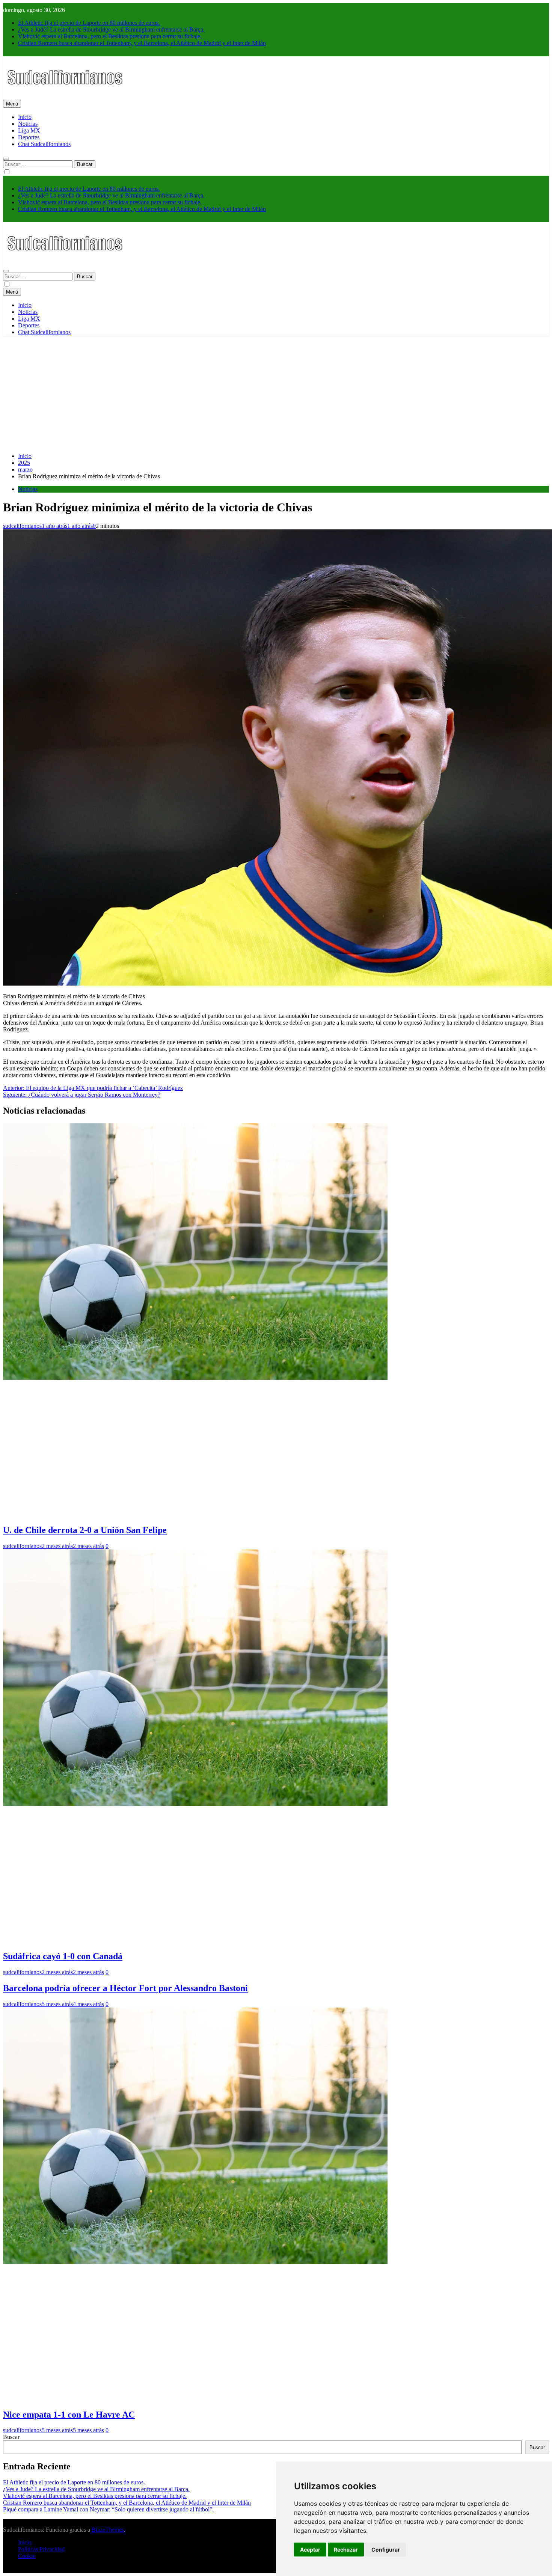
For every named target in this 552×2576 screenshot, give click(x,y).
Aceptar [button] (310, 2550)
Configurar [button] (386, 2550)
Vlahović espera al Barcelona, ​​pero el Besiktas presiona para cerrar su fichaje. (110, 36)
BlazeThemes (108, 2530)
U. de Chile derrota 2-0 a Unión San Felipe (85, 1530)
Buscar (11, 2437)
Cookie (27, 2556)
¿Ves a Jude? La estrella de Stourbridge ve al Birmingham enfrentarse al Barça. (111, 29)
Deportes (29, 137)
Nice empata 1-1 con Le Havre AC (69, 2415)
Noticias (28, 124)
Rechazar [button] (346, 2550)
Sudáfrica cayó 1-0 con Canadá (63, 1956)
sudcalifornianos (22, 526)
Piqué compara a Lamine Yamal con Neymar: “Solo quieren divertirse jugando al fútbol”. (108, 2509)
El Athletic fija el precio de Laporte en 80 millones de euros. (89, 23)
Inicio (25, 117)
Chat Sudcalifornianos (44, 144)
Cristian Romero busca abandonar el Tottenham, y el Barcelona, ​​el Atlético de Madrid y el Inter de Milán (142, 43)
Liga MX (29, 130)
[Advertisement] (276, 394)
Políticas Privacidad (41, 2549)
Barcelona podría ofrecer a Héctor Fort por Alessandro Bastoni (125, 1988)
